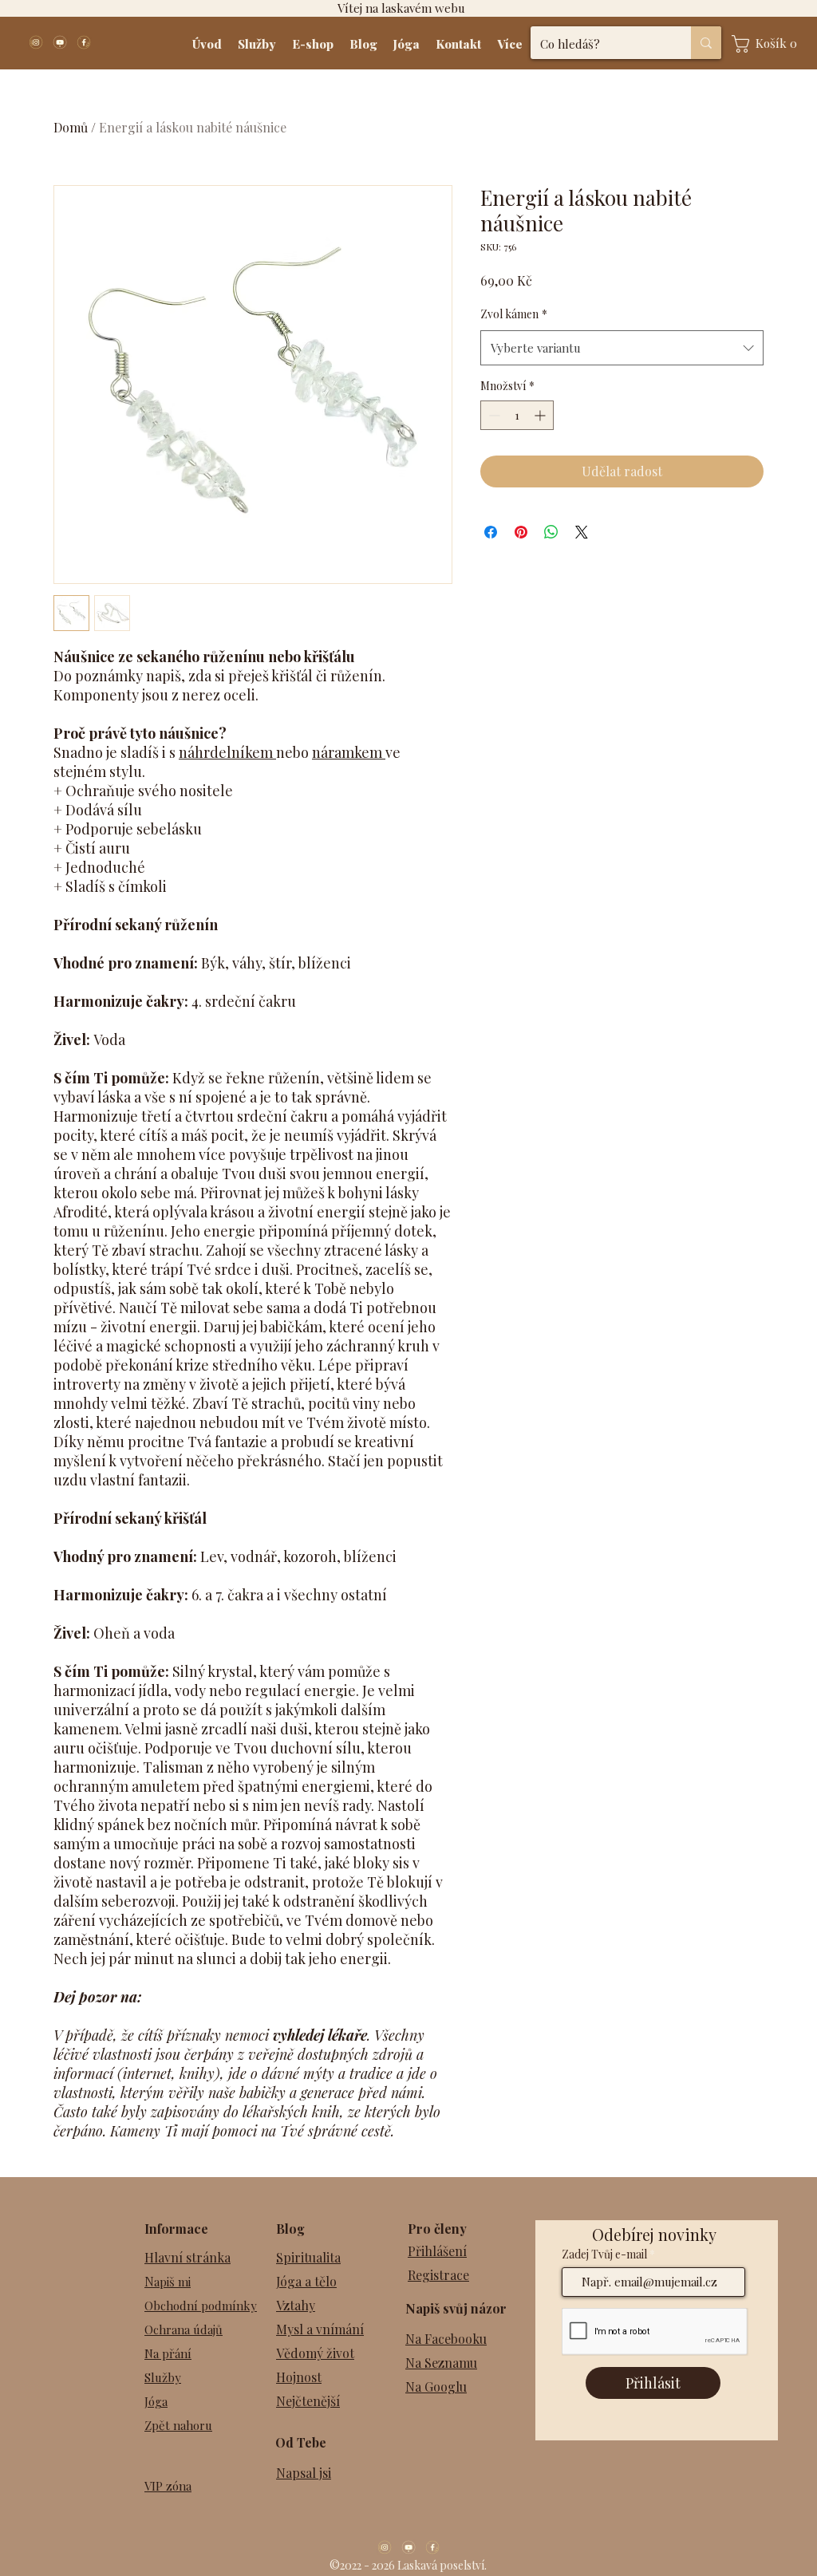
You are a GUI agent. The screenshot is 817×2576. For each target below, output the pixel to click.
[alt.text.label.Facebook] (84, 42)
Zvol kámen (514, 314)
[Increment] (541, 415)
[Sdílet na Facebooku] (491, 532)
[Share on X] (582, 532)
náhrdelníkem (227, 752)
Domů (71, 127)
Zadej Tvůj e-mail (604, 2254)
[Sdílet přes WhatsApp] (551, 532)
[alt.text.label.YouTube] (60, 42)
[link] (769, 44)
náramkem (349, 752)
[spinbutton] (517, 415)
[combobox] (622, 348)
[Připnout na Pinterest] (521, 532)
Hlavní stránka (187, 2257)
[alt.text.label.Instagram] (36, 42)
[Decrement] (493, 415)
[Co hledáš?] (706, 43)
